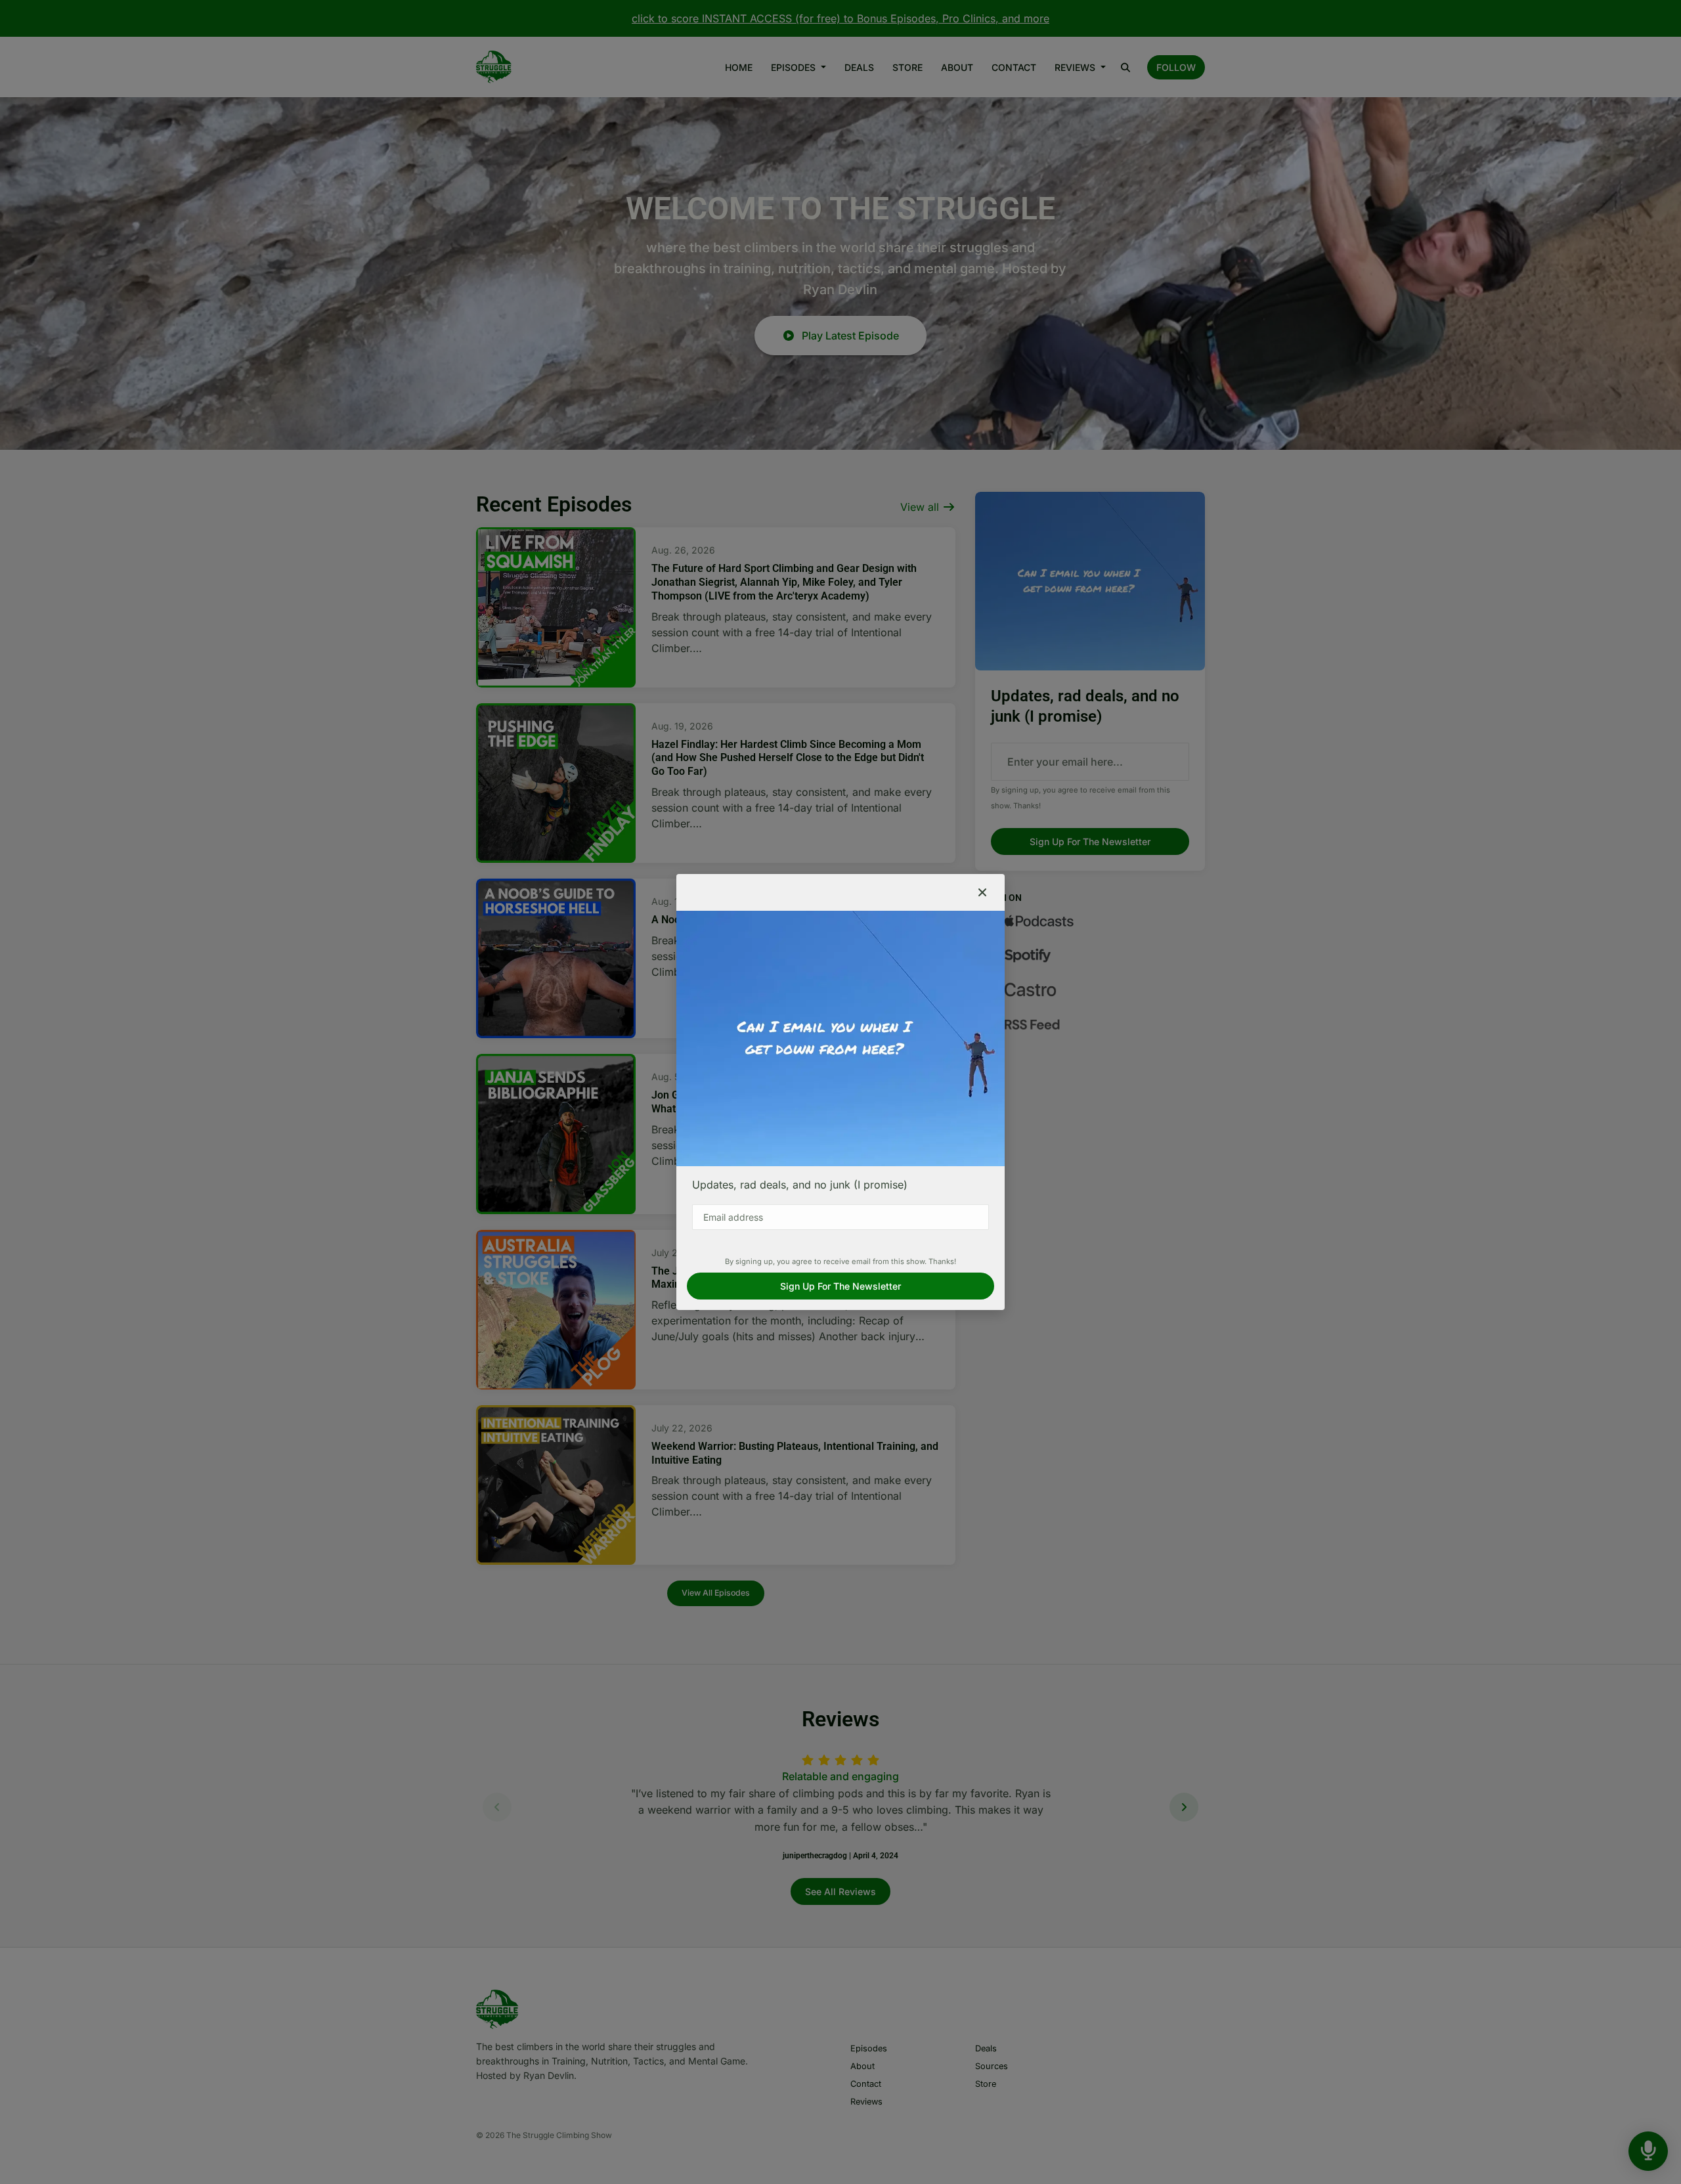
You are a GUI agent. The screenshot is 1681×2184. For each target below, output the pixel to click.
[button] (982, 892)
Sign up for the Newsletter (840, 1286)
